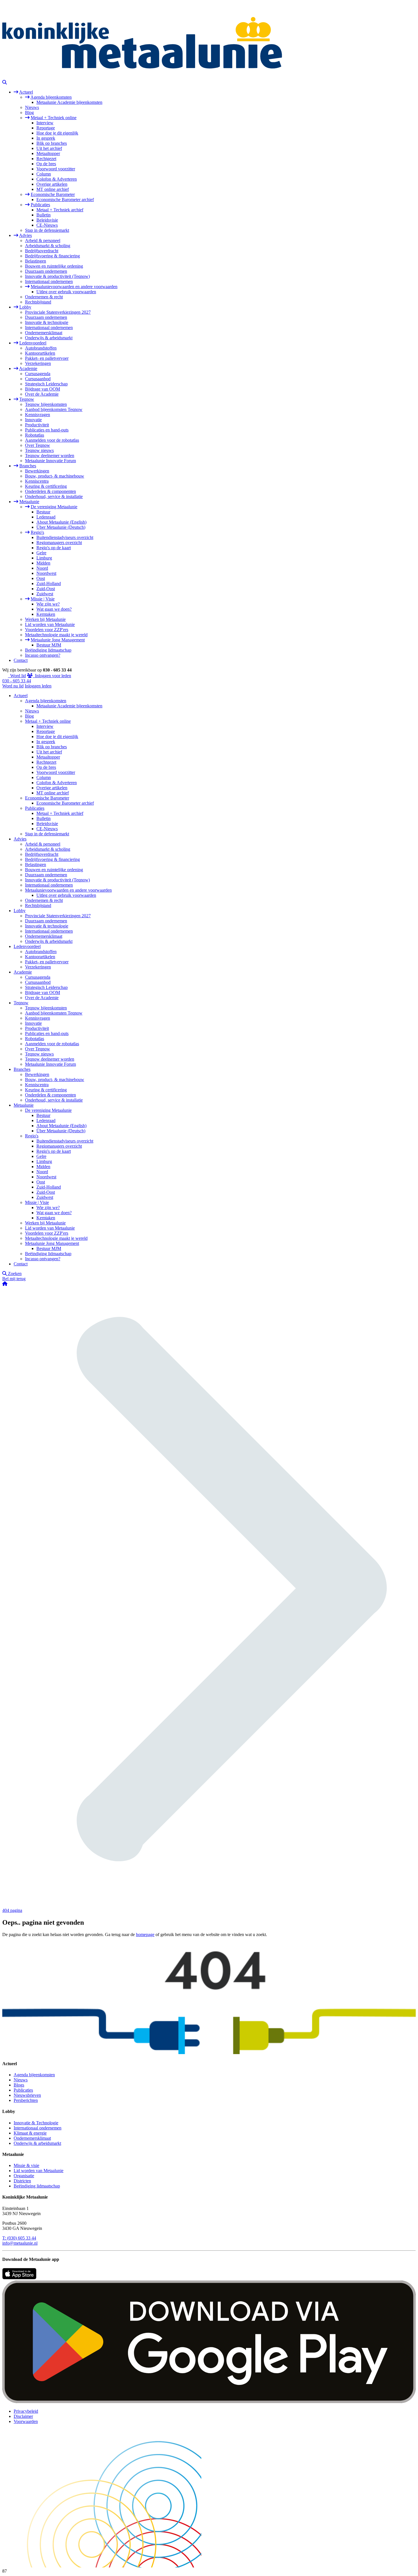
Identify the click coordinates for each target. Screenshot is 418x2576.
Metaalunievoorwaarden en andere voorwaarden (74, 287)
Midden (43, 563)
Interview (45, 123)
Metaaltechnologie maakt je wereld (56, 635)
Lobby (25, 307)
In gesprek (46, 138)
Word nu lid (13, 686)
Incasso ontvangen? (43, 655)
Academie (28, 368)
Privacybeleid (26, 2411)
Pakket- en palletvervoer (47, 358)
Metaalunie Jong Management (58, 640)
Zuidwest (45, 594)
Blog (29, 112)
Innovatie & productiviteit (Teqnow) (57, 276)
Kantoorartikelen (40, 353)
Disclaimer (23, 2416)
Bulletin (44, 215)
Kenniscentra (37, 481)
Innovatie (33, 420)
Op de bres (46, 164)
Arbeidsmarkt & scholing (48, 246)
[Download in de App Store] (19, 2278)
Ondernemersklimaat (44, 333)
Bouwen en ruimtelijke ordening (54, 266)
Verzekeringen (38, 363)
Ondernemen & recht (44, 297)
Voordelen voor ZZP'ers (47, 630)
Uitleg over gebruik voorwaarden (66, 292)
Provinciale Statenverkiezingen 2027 (58, 312)
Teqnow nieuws (39, 450)
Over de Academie (42, 394)
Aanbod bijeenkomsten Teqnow (54, 409)
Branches (28, 466)
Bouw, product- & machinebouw (55, 476)
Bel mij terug (14, 1279)
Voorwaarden (26, 2421)
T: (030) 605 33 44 (19, 2238)
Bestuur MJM (49, 645)
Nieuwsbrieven (27, 2095)
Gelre (41, 553)
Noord (42, 568)
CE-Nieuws (47, 225)
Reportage (46, 128)
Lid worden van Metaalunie (50, 624)
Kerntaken (46, 614)
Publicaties (40, 205)
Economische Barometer (53, 194)
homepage (145, 1934)
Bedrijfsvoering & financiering (52, 256)
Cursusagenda (38, 374)
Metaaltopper (48, 153)
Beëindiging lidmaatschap (48, 650)
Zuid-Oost (46, 589)
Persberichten (26, 2100)
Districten (22, 2181)
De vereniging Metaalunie (54, 507)
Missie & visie (26, 2165)
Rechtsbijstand (38, 302)
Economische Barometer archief (65, 200)
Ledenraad (46, 517)
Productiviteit (37, 425)
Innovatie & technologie (47, 322)
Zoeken (14, 1273)
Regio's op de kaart (54, 548)
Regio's (37, 532)
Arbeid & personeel (43, 240)
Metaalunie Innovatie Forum (50, 461)
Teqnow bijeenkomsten (46, 404)
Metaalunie (29, 502)
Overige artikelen (52, 184)
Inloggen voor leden (52, 676)
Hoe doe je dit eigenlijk (57, 133)
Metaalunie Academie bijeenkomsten (69, 102)
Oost (41, 578)
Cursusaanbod (38, 379)
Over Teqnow (38, 445)
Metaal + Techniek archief (60, 210)
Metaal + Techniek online (54, 118)
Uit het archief (49, 148)
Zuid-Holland (49, 583)
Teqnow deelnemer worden (50, 456)
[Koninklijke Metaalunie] (209, 77)
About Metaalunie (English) (61, 522)
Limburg (44, 558)
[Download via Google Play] (209, 2402)
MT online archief (53, 189)
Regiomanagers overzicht (59, 543)
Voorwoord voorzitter (56, 169)
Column (44, 174)
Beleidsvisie (47, 220)
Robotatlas (35, 435)
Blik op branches (52, 143)
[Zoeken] (5, 82)
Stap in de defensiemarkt (47, 230)
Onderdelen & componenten (50, 491)
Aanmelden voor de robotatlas (52, 440)
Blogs (19, 2085)
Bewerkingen (37, 471)
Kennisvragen (38, 415)
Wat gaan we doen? (54, 609)
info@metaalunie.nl (20, 2243)
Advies (25, 235)
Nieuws (32, 107)
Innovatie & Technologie (36, 2123)
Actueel (26, 92)
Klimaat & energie (30, 2133)
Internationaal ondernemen (49, 281)
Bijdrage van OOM (43, 389)
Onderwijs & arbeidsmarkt (49, 338)
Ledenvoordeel (33, 343)
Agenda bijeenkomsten (51, 97)
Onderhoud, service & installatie (54, 496)
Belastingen (36, 261)
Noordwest (46, 573)
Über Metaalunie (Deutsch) (61, 527)
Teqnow (27, 399)
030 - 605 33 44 (17, 681)
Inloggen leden (38, 686)
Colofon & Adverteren (57, 179)
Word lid (17, 676)
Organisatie (24, 2176)
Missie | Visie (43, 599)
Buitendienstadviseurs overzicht (65, 537)
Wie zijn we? (48, 604)
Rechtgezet (46, 159)
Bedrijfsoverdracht (42, 251)
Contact (21, 660)
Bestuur (43, 512)
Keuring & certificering (46, 486)
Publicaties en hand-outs (47, 430)
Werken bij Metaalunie (45, 619)
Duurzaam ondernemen (46, 271)
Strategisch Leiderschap (46, 384)
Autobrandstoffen (41, 348)
